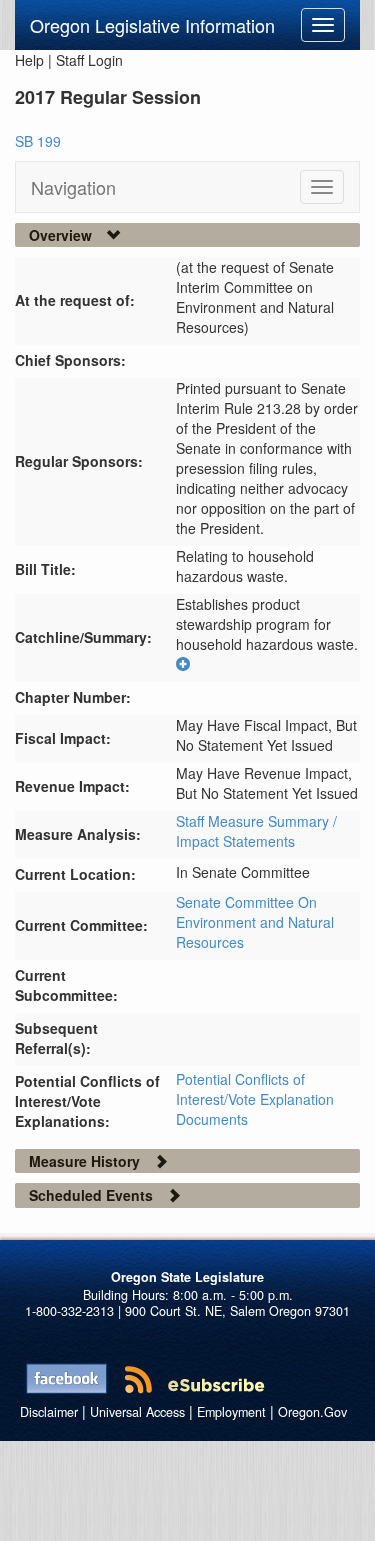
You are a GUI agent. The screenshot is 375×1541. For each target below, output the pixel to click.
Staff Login (89, 60)
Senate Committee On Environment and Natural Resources (255, 922)
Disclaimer (49, 1412)
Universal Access (137, 1412)
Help (29, 60)
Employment (231, 1412)
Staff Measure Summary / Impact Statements (256, 831)
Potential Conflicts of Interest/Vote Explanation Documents (255, 1099)
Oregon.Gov (312, 1412)
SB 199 (38, 141)
